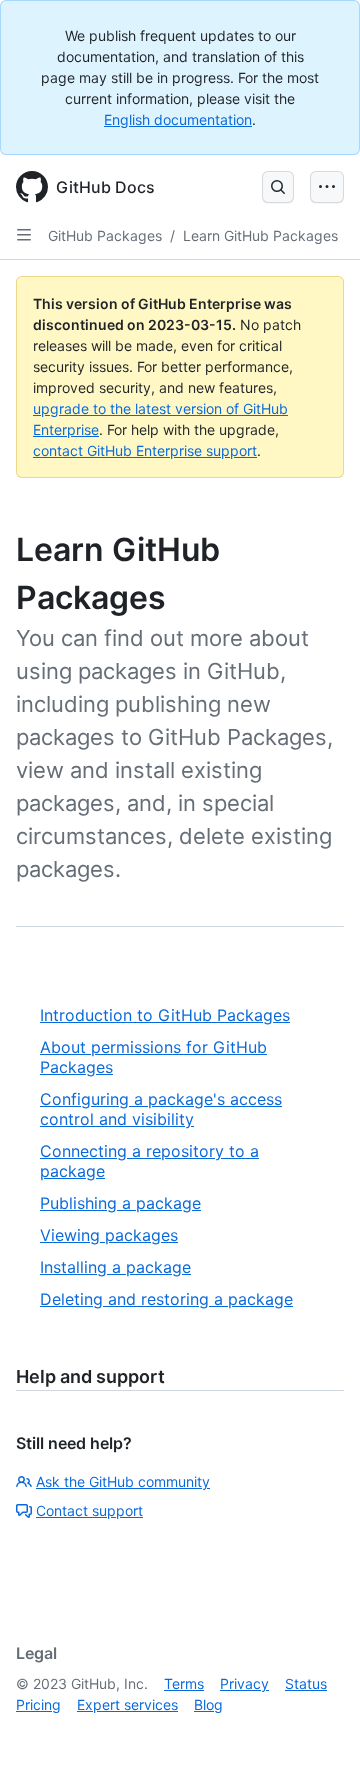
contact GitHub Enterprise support (145, 450)
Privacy (244, 1683)
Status (306, 1683)
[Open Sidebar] (24, 235)
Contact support (89, 1510)
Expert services (127, 1704)
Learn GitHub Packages (260, 235)
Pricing (38, 1704)
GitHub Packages (105, 235)
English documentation (178, 119)
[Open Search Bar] (278, 187)
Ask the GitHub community (123, 1481)
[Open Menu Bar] (327, 187)
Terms (184, 1683)
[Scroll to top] (316, 1735)
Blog (208, 1704)
